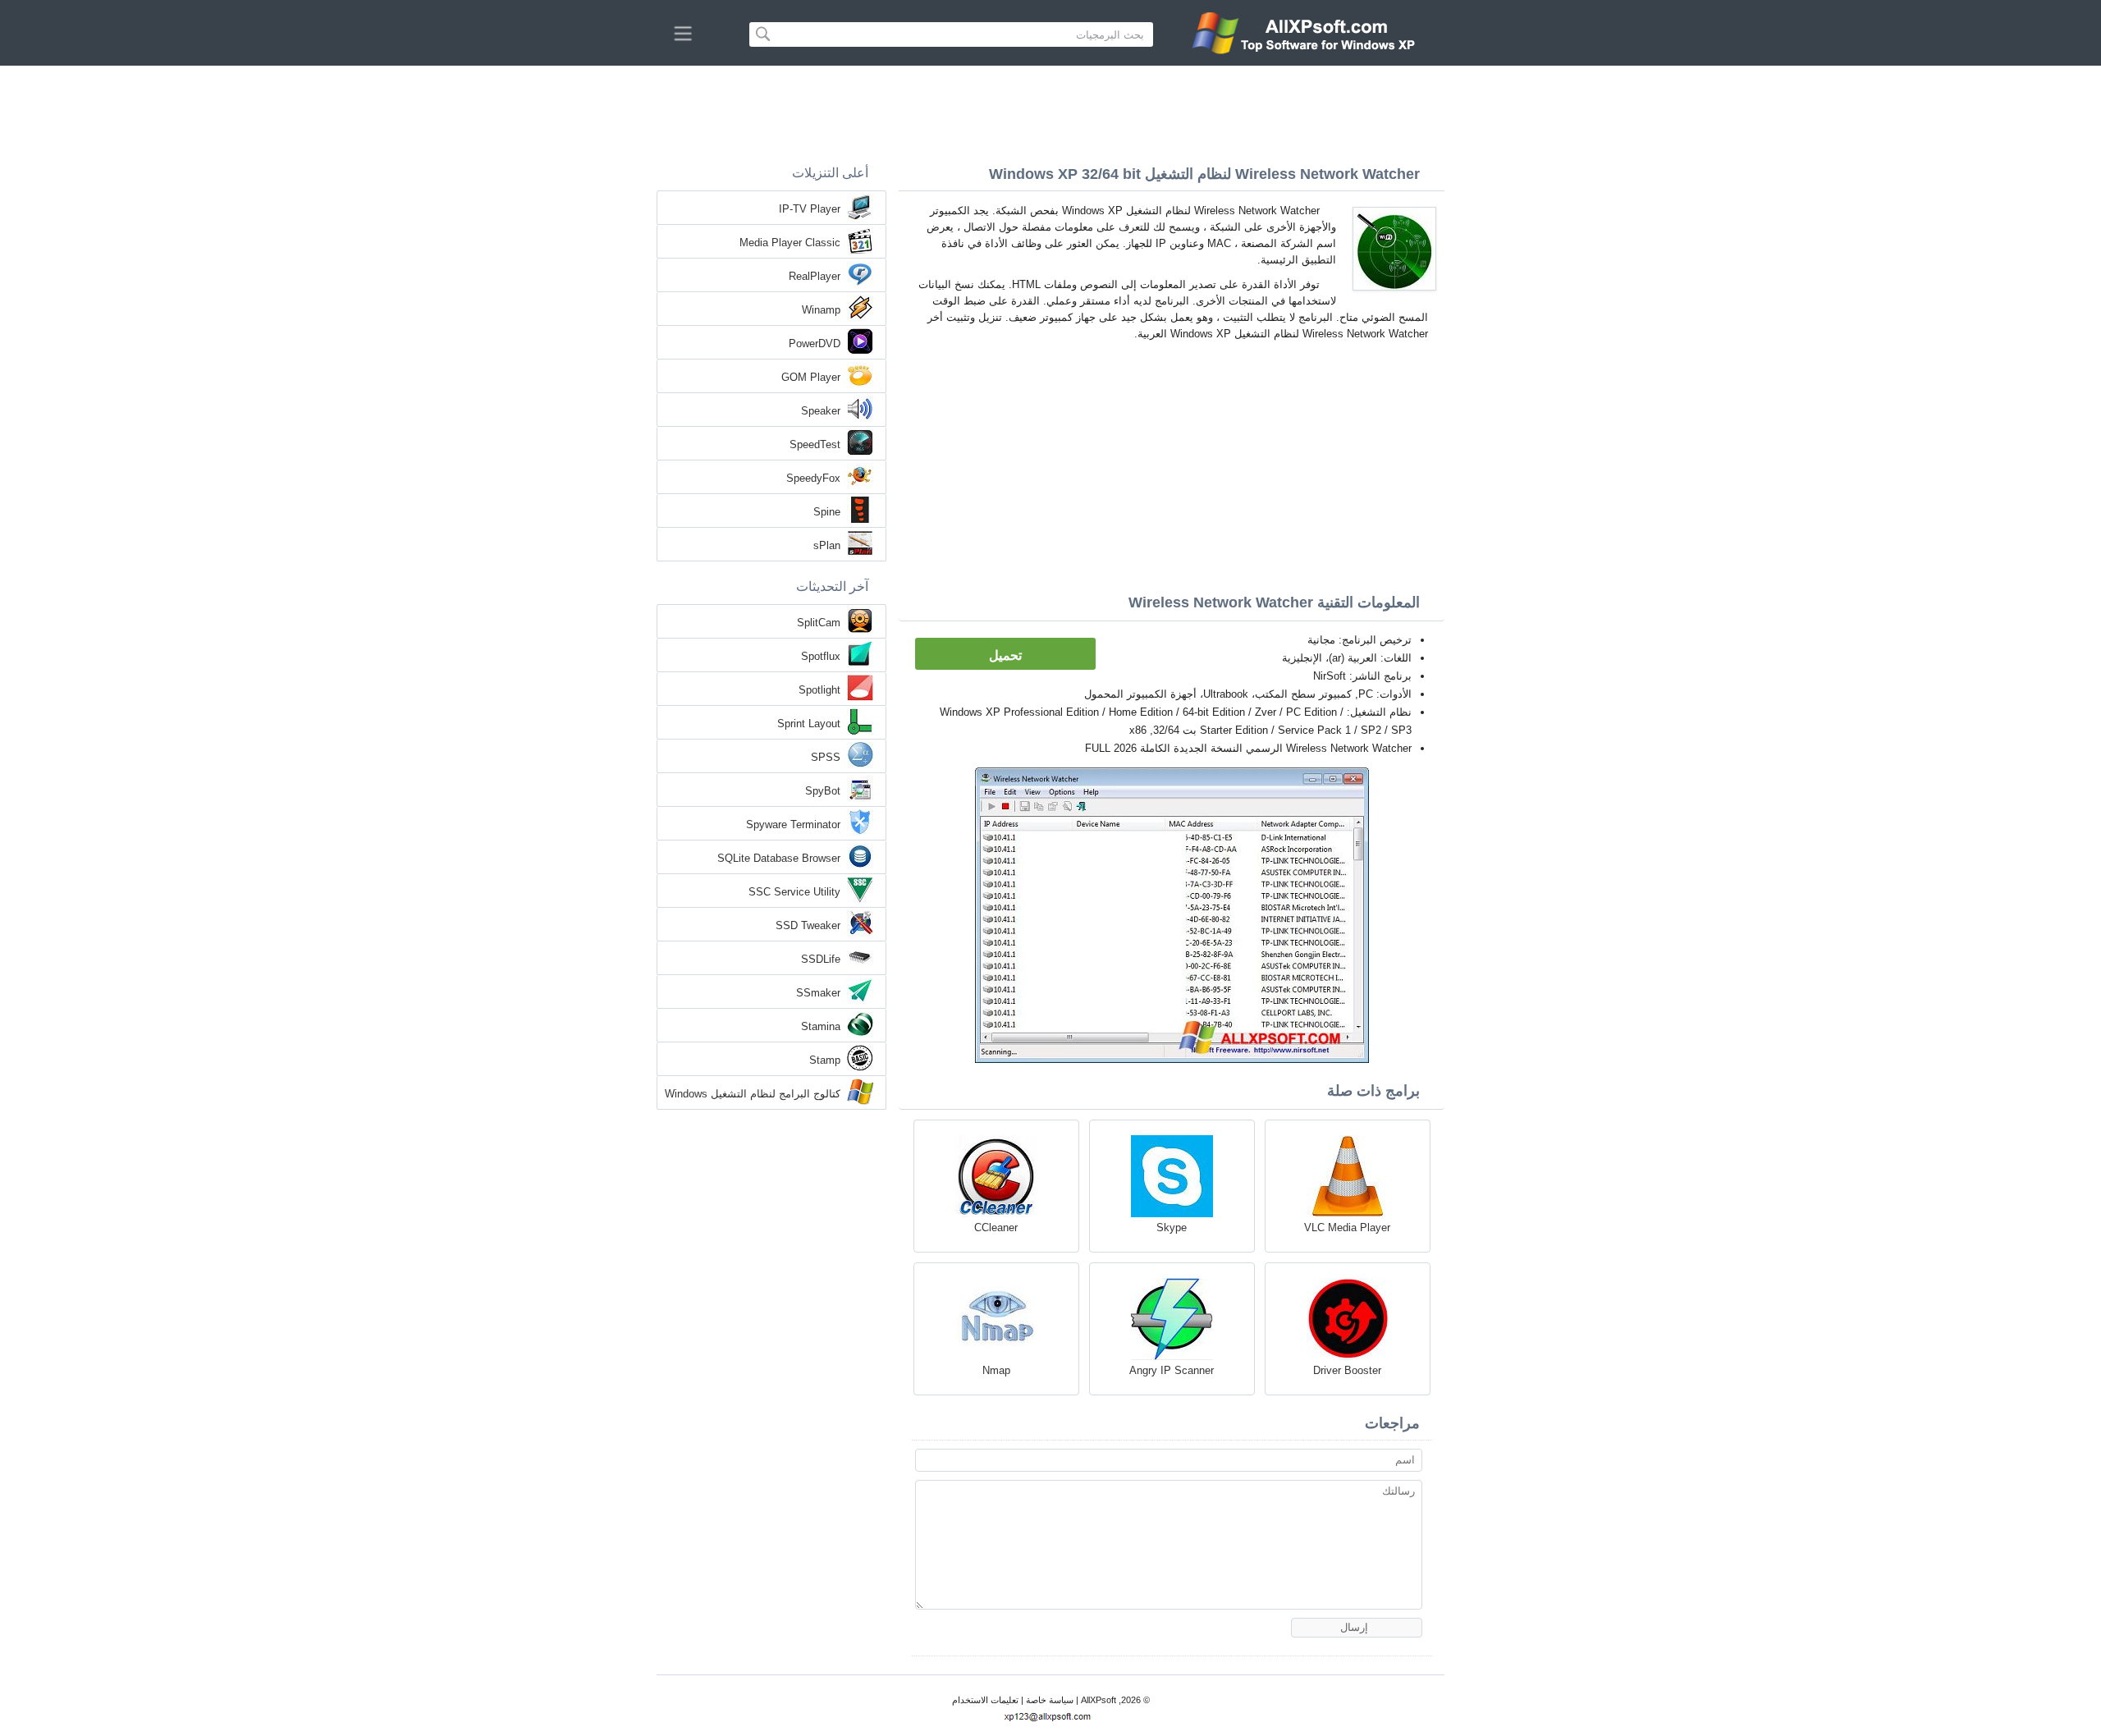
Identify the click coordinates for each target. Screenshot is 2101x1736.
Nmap (996, 1370)
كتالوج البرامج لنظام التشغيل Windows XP (753, 1095)
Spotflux (821, 656)
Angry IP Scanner (1172, 1370)
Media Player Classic (790, 243)
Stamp (825, 1060)
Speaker (821, 411)
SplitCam (819, 623)
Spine (827, 512)
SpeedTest (815, 444)
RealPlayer (815, 276)
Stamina (821, 1026)
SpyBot (823, 791)
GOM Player (811, 377)
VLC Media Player (1347, 1228)
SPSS (826, 757)
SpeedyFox (813, 478)
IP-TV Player (810, 209)
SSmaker (818, 993)
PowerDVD (815, 344)
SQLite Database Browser (779, 858)
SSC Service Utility (794, 892)
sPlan (827, 545)
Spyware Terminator (793, 824)
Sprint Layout (809, 724)
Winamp (821, 310)
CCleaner (996, 1228)
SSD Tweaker (808, 925)
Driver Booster (1347, 1370)
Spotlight (819, 690)
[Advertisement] (1050, 111)
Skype (1172, 1228)
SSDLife (821, 959)
